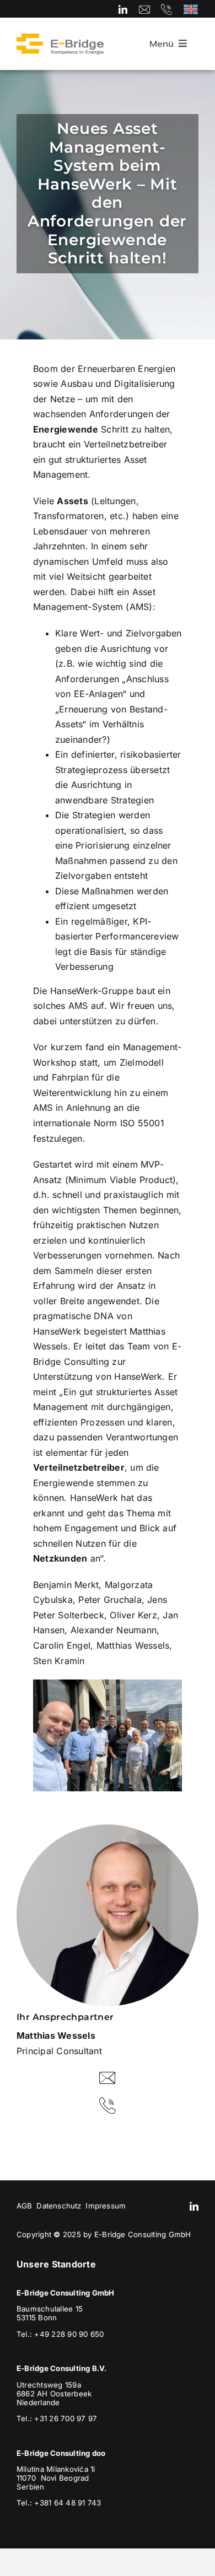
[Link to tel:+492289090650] (166, 9)
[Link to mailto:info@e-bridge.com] (144, 9)
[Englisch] (191, 8)
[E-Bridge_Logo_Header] (60, 37)
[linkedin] (123, 9)
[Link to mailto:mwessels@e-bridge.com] (108, 2078)
